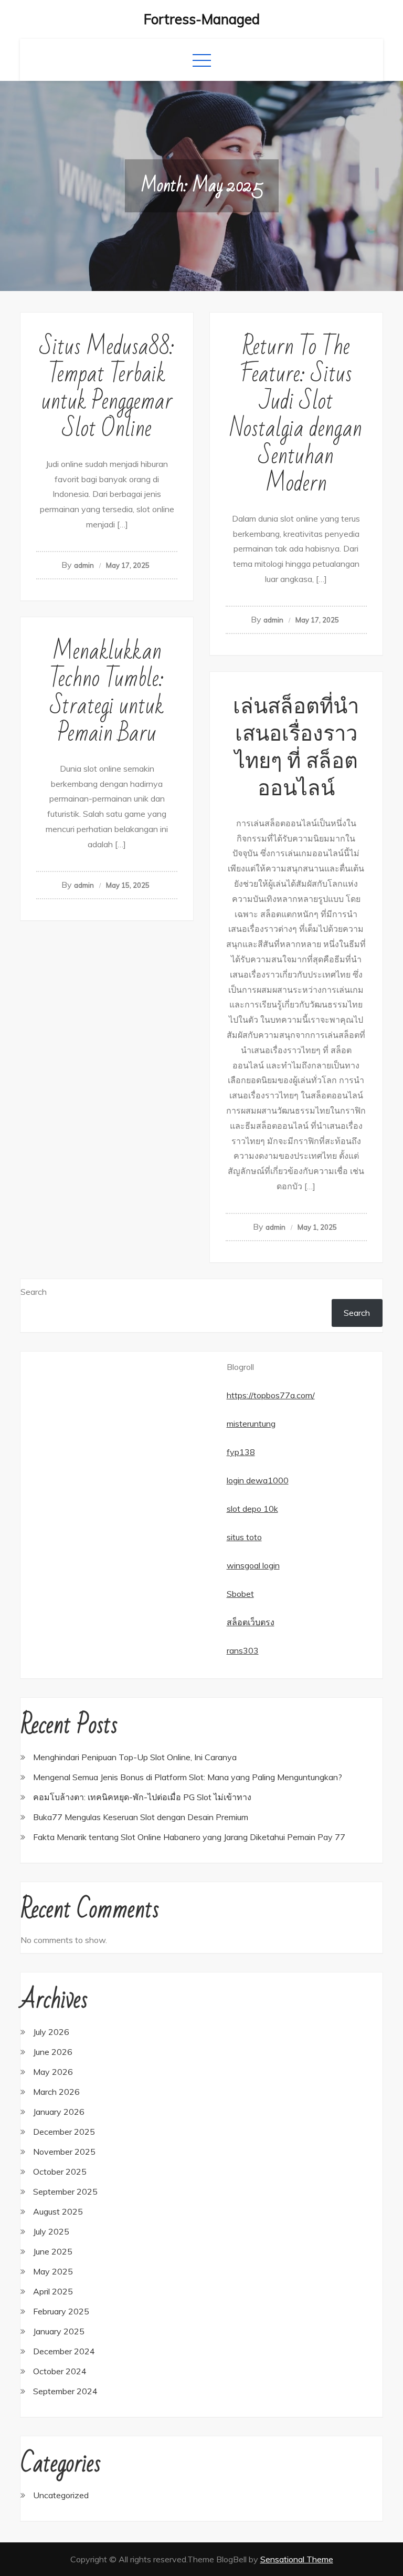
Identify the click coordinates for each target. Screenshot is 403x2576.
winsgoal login (253, 1565)
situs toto (244, 1537)
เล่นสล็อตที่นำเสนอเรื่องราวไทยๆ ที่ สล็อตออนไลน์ (296, 747)
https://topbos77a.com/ (271, 1395)
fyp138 (241, 1452)
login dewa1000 (258, 1480)
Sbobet (240, 1594)
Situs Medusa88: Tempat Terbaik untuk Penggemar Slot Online (107, 388)
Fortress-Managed (202, 19)
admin (84, 565)
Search (34, 1292)
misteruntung (251, 1424)
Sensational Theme (297, 2559)
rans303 (243, 1650)
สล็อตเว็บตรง (251, 1622)
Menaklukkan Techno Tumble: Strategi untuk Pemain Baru (107, 693)
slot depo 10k (252, 1509)
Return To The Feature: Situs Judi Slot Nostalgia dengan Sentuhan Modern (296, 415)
